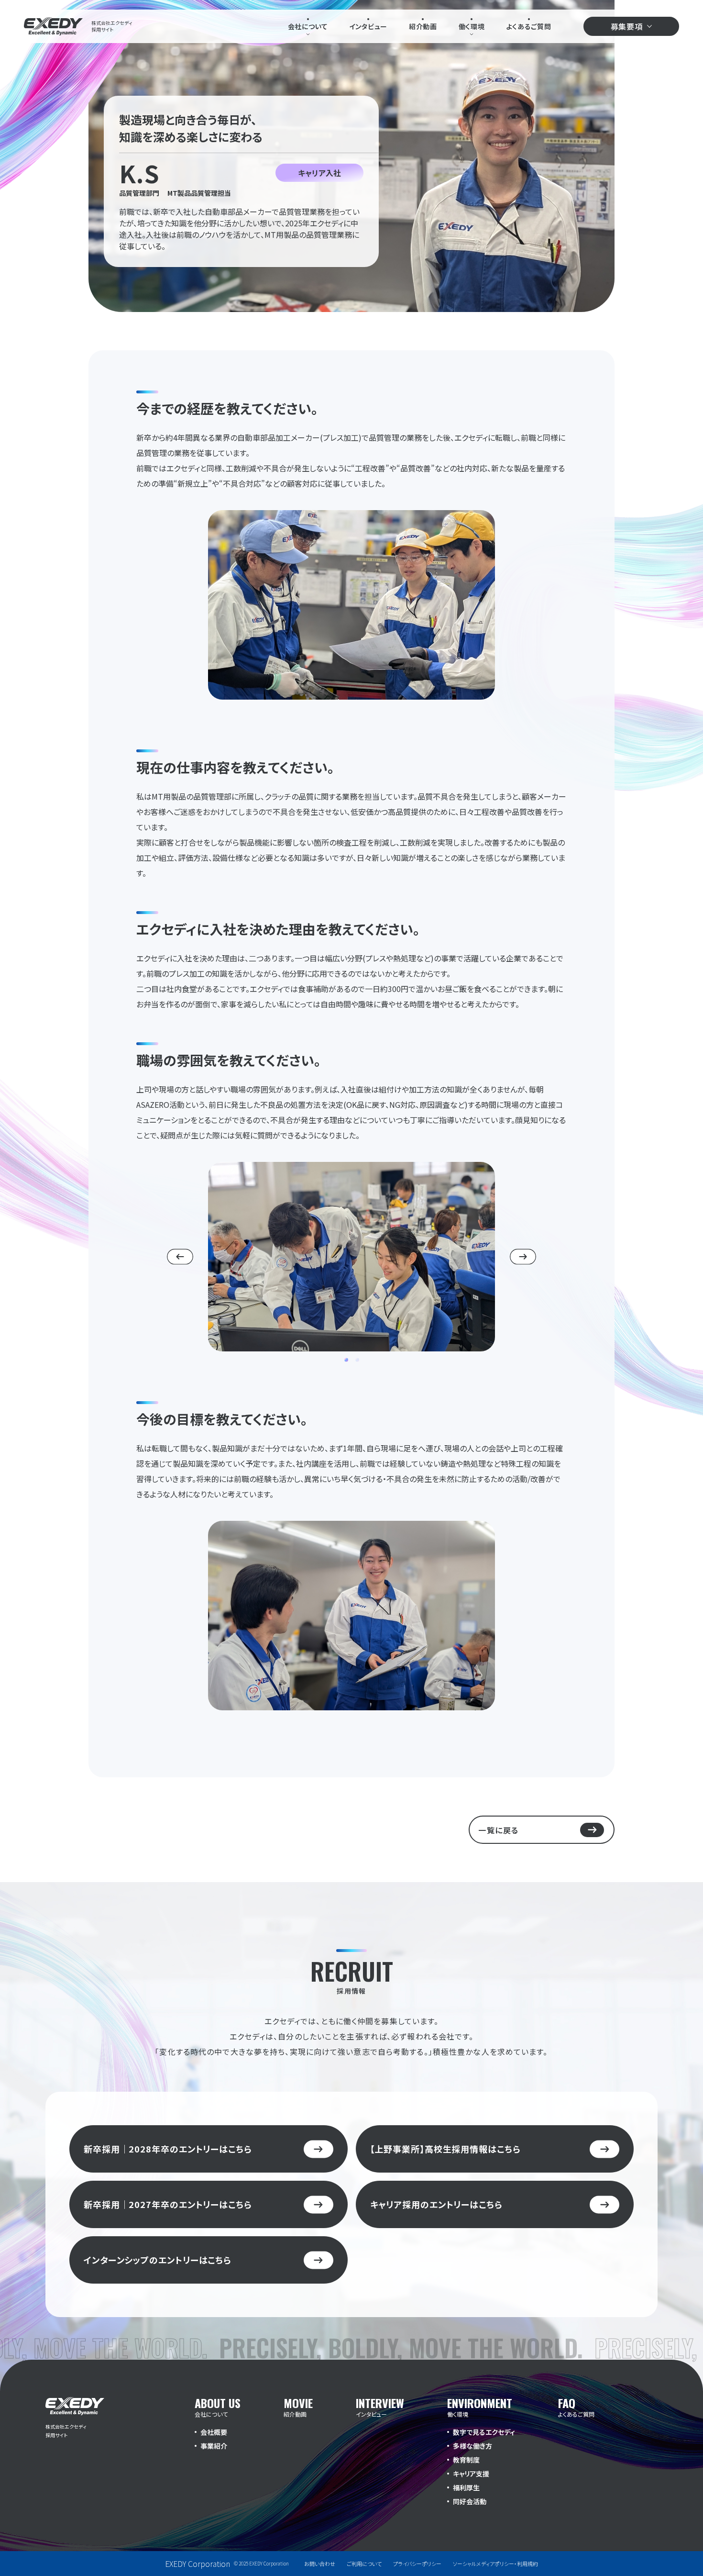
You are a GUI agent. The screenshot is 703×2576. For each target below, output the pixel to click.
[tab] (346, 1360)
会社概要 (214, 2432)
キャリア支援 (471, 2474)
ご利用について (364, 2564)
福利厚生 (466, 2487)
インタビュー (368, 26)
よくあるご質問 (529, 26)
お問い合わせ (320, 2564)
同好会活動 (470, 2501)
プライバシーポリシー (417, 2564)
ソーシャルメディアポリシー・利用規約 (495, 2564)
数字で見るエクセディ (484, 2432)
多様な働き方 (472, 2446)
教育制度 (466, 2460)
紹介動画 (423, 26)
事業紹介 (214, 2446)
